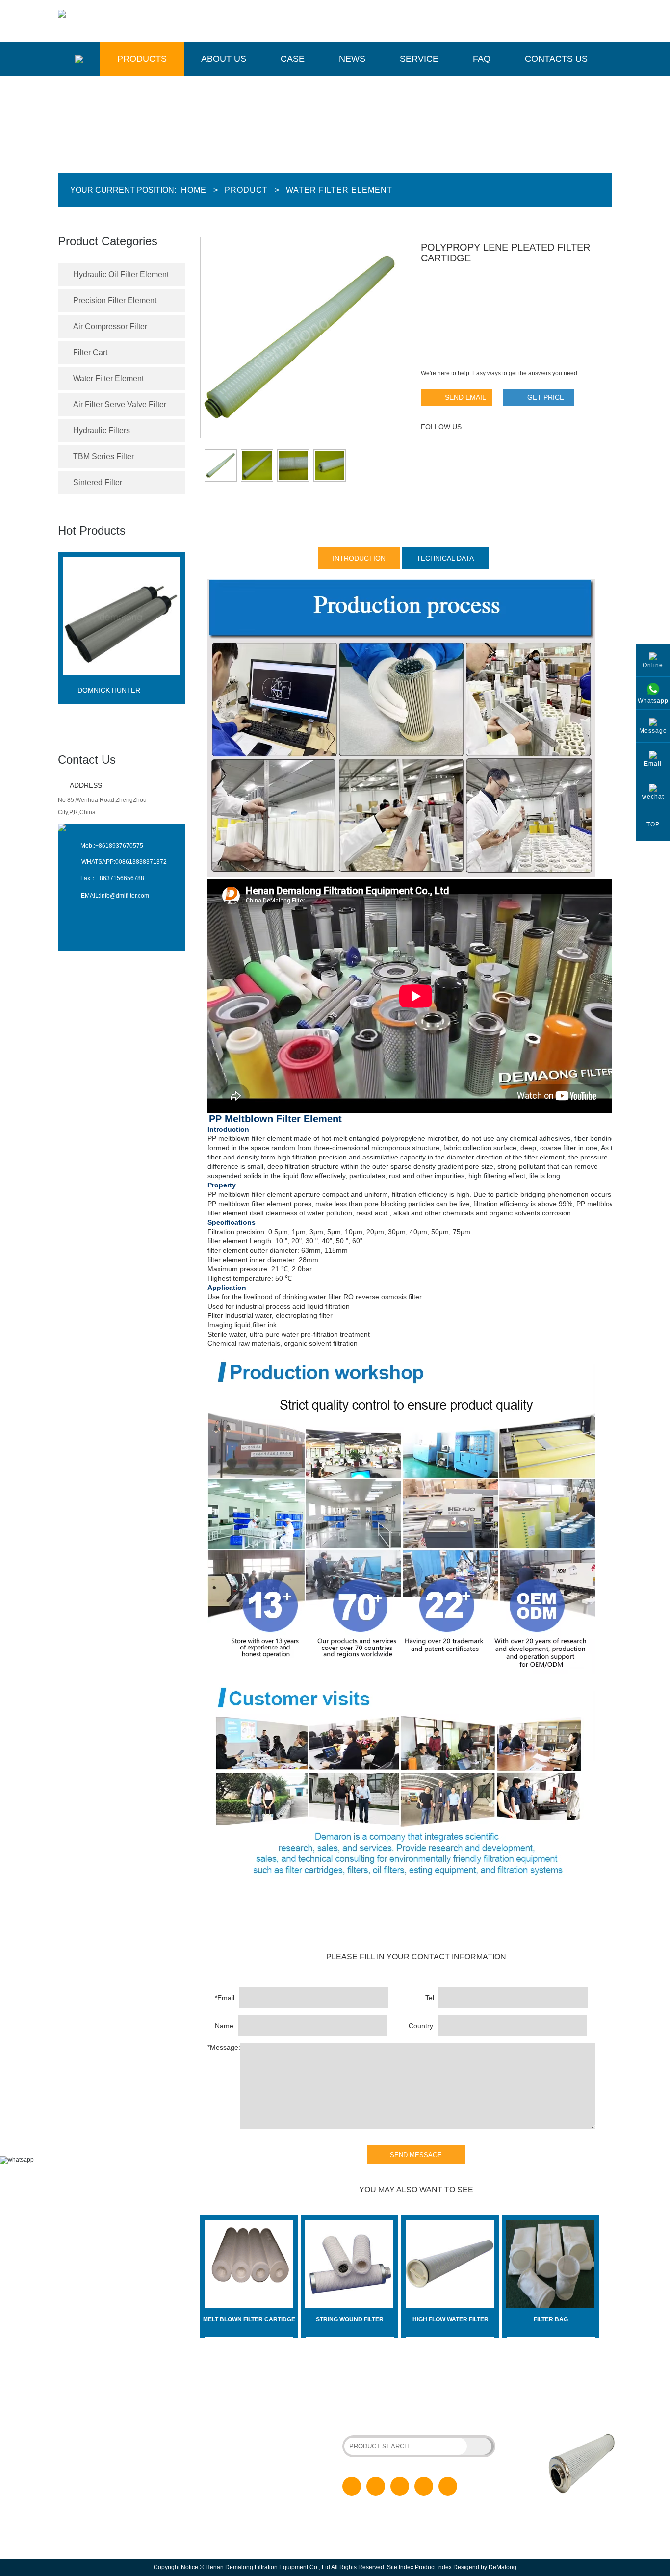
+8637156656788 (120, 878)
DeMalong (502, 2567)
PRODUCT (236, 2422)
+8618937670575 (119, 846)
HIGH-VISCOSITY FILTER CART (440, 2409)
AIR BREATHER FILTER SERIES (386, 2417)
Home (194, 190)
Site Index (400, 2567)
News (352, 59)
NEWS (230, 2470)
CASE (229, 2454)
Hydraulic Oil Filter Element (121, 274)
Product (246, 190)
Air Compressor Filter (110, 326)
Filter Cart (90, 352)
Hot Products (92, 530)
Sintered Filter (98, 482)
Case (293, 59)
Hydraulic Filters (102, 430)
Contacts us (556, 59)
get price (546, 397)
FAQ (482, 59)
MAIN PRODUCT (104, 2394)
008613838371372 (141, 862)
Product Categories (108, 241)
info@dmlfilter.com (125, 896)
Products (142, 59)
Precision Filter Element (115, 300)
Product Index (433, 2567)
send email (465, 397)
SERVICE (234, 2485)
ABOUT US (236, 2438)
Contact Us (87, 760)
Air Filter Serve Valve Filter (120, 404)
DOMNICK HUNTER (109, 690)
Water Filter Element (339, 190)
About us (224, 59)
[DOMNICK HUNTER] (122, 683)
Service (419, 59)
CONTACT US (240, 2517)
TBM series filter (103, 456)
